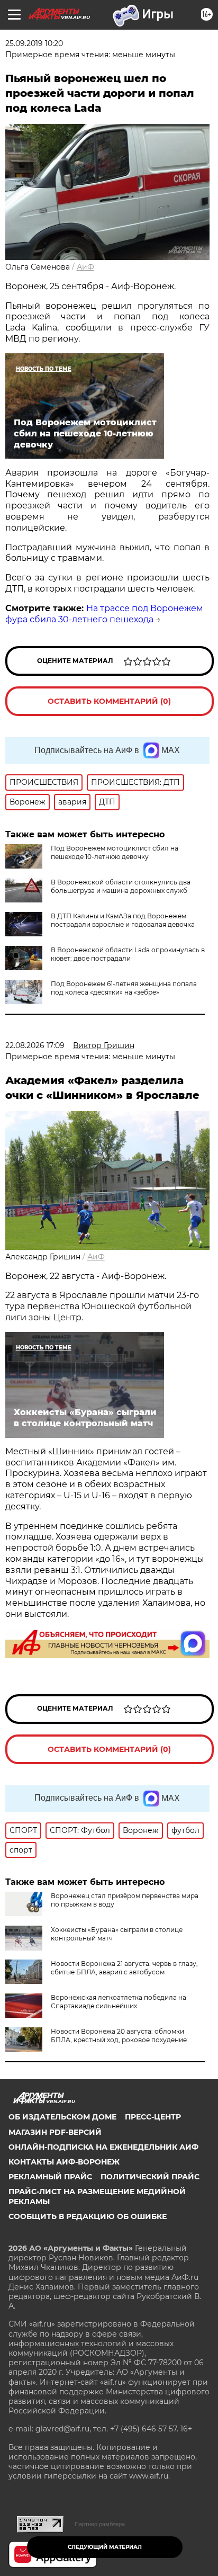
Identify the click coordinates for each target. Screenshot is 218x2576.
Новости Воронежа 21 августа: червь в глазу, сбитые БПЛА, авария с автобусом (124, 1968)
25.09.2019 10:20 (34, 43)
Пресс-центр (153, 2117)
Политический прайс (150, 2177)
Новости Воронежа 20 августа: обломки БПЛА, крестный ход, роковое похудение (119, 2036)
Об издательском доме (62, 2117)
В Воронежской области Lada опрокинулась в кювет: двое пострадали (128, 954)
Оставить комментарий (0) (109, 701)
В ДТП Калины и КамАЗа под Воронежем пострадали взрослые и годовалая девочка (123, 920)
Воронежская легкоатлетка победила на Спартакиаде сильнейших (119, 2002)
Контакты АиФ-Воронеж (64, 2162)
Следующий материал (105, 2547)
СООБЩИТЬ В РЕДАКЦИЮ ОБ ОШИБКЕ (88, 2216)
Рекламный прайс (50, 2177)
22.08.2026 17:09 (35, 1045)
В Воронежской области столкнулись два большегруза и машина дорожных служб (121, 886)
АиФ (85, 267)
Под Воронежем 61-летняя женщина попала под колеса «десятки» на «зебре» (124, 988)
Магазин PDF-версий (55, 2132)
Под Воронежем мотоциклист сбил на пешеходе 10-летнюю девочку (115, 852)
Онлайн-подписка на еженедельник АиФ (103, 2147)
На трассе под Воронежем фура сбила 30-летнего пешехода (104, 614)
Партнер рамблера (100, 2524)
